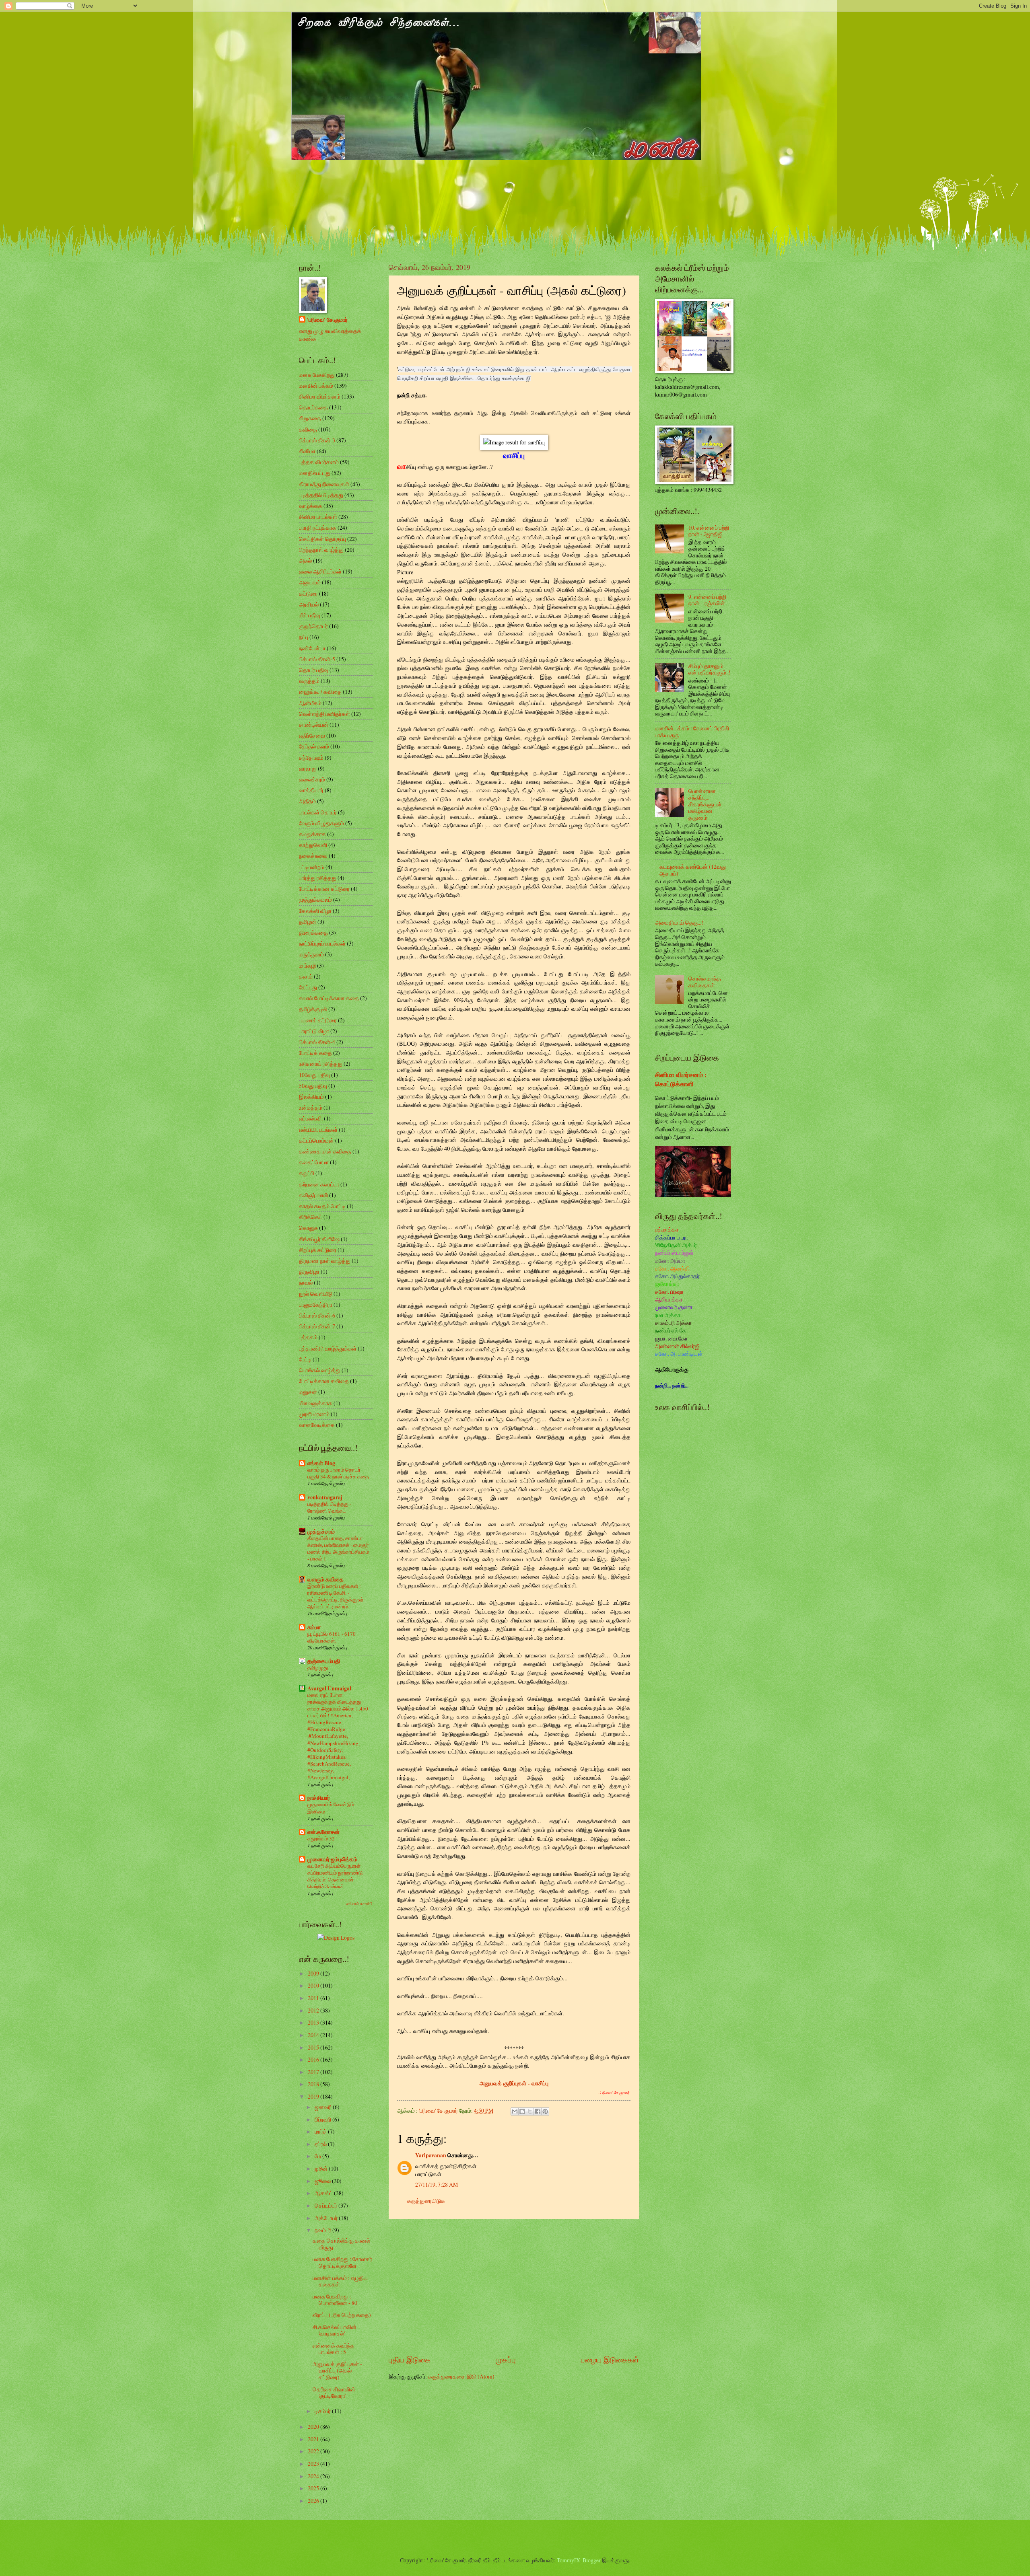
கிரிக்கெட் (311, 1217)
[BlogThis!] (522, 2111)
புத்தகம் (308, 1337)
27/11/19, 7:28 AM (437, 2184)
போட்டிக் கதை (315, 1053)
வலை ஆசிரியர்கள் (320, 571)
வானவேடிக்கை (317, 1425)
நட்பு (304, 637)
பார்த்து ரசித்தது (318, 878)
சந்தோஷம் (311, 758)
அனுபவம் (310, 582)
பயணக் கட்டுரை (318, 1020)
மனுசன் (308, 1392)
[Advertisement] (514, 2286)
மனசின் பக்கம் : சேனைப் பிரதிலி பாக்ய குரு (692, 732)
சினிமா (307, 451)
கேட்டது (308, 987)
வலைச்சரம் (312, 779)
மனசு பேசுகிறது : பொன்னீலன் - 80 (335, 2300)
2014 (314, 2035)
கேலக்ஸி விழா (315, 911)
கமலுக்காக (312, 834)
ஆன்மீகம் (310, 703)
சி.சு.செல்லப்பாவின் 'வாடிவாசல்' (335, 2330)
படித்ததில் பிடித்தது (321, 495)
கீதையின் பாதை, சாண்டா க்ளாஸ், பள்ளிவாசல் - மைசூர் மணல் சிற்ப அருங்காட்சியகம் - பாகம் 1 (338, 1548)
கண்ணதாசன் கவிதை (325, 1151)
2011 (314, 1998)
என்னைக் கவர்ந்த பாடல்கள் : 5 (334, 2349)
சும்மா (314, 1627)
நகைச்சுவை (313, 856)
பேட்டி (305, 1359)
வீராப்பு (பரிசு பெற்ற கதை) (342, 2315)
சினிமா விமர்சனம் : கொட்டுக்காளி (681, 1079)
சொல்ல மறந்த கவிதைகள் (705, 982)
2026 (314, 2501)
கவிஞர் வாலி (313, 1195)
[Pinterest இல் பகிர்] (545, 2111)
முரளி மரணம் (314, 1414)
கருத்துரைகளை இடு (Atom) (461, 2376)
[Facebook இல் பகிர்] (538, 2111)
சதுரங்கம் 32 (321, 1838)
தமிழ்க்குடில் (313, 1009)
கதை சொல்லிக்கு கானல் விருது (341, 2244)
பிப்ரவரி (323, 2119)
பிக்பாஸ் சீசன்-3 (317, 440)
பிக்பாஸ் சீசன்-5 (317, 659)
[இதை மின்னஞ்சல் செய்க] (515, 2111)
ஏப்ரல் (321, 2144)
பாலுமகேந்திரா (316, 1304)
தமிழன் (308, 922)
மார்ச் (321, 2131)
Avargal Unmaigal (329, 1688)
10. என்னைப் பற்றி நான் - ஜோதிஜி (709, 531)
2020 (314, 2427)
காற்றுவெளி (313, 845)
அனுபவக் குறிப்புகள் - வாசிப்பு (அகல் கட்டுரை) (337, 2370)
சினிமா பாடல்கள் (318, 517)
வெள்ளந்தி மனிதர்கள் (324, 714)
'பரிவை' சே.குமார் (327, 320)
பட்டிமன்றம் (312, 867)
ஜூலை (323, 2181)
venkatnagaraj (325, 1497)
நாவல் (306, 1282)
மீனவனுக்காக (316, 1403)
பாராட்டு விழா (314, 1031)
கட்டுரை (308, 593)
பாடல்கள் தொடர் (318, 812)
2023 (314, 2464)
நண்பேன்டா (312, 648)
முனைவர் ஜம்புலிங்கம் (332, 1859)
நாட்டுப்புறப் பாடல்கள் (322, 943)
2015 (314, 2047)
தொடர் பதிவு (314, 670)
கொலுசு (308, 1228)
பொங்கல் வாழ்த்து (320, 1370)
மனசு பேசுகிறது (317, 375)
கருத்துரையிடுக (426, 2201)
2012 (314, 2010)
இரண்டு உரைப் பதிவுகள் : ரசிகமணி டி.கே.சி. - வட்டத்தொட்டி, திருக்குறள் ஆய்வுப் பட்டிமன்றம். (335, 1596)
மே (318, 2156)
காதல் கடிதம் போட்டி (322, 1206)
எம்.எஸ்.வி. (311, 1118)
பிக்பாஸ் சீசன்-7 (317, 1326)
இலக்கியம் (311, 1097)
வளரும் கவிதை (325, 1579)
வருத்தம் (309, 681)
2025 (314, 2488)
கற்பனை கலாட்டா (319, 1184)
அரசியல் (309, 604)
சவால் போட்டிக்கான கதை (329, 998)
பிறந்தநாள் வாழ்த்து (321, 550)
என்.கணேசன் (323, 1832)
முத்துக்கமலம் (315, 899)
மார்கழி (307, 965)
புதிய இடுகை (410, 2359)
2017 (314, 2072)
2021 (314, 2439)
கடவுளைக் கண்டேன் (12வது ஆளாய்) (693, 870)
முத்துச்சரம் (321, 1532)
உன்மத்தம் (311, 1107)
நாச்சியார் (319, 1798)
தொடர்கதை (313, 407)
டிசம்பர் (323, 2411)
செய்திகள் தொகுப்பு (322, 539)
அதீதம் (307, 801)
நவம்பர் (323, 2230)
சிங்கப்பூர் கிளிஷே (319, 1239)
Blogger (592, 2560)
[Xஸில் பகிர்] (530, 2111)
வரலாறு (308, 768)
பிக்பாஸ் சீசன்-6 (317, 1315)
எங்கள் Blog (321, 1463)
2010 (314, 1985)
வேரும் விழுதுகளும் (321, 823)
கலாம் (306, 976)
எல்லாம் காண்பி (359, 1904)
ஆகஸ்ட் (324, 2193)
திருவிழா (309, 1272)
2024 (314, 2476)
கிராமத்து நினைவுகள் (324, 484)
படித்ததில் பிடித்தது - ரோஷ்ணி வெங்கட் (329, 1507)
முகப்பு (506, 2359)
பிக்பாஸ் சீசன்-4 (317, 1042)
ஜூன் (322, 2168)
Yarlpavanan (431, 2155)
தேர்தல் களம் (314, 746)
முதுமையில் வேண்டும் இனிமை (331, 1808)
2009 (314, 1973)
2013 (314, 2022)
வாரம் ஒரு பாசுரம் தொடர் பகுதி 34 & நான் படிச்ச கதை (338, 1473)
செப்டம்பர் (327, 2205)
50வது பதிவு (313, 1086)
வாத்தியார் (311, 790)
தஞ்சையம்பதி (324, 1661)
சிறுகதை (310, 418)
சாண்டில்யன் (314, 725)
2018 (314, 2084)
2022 (314, 2451)
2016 (314, 2059)
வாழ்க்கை (311, 506)
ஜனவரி (324, 2107)
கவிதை (308, 429)
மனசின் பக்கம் (316, 385)
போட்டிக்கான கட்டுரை (324, 889)
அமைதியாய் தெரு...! (679, 922)
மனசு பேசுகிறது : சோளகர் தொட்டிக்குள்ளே (342, 2262)
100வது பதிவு (314, 1075)
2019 (314, 2096)
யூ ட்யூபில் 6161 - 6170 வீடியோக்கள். (332, 1637)
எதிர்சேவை (312, 735)
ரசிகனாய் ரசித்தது (321, 1064)
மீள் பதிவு (310, 615)
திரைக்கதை (313, 932)
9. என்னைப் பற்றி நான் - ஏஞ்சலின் (707, 600)
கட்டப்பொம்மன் (316, 1140)
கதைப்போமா (314, 1162)
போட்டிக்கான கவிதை (324, 1381)
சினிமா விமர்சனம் (320, 396)
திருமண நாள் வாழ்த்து (325, 1261)
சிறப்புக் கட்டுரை (318, 1250)
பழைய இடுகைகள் (610, 2359)
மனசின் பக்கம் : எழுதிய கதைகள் (340, 2281)
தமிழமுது (318, 1667)
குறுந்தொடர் (313, 626)
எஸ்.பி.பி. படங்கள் (318, 1130)
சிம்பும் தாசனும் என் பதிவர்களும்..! (710, 669)
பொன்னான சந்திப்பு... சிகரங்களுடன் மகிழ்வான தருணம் (705, 804)
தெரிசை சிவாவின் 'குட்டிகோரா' (334, 2393)
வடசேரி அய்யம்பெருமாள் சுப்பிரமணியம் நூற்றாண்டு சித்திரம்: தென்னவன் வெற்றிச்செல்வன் (335, 1876)
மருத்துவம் (311, 954)
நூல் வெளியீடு (316, 1294)
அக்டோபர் (327, 2218)
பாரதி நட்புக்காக (318, 527)
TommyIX (569, 2560)
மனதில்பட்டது (315, 473)
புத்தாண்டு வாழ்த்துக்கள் (328, 1348)
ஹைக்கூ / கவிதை (320, 692)
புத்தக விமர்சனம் (319, 462)
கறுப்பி (307, 1173)
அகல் (305, 560)
